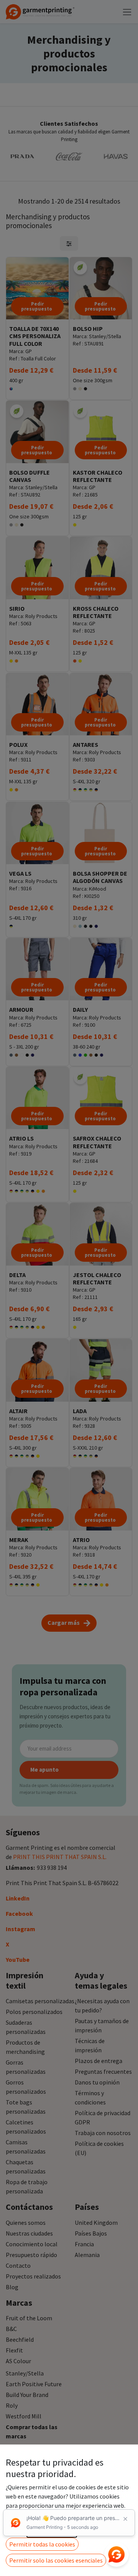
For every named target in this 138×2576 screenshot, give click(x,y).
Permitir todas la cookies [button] (42, 2544)
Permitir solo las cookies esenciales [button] (56, 2560)
